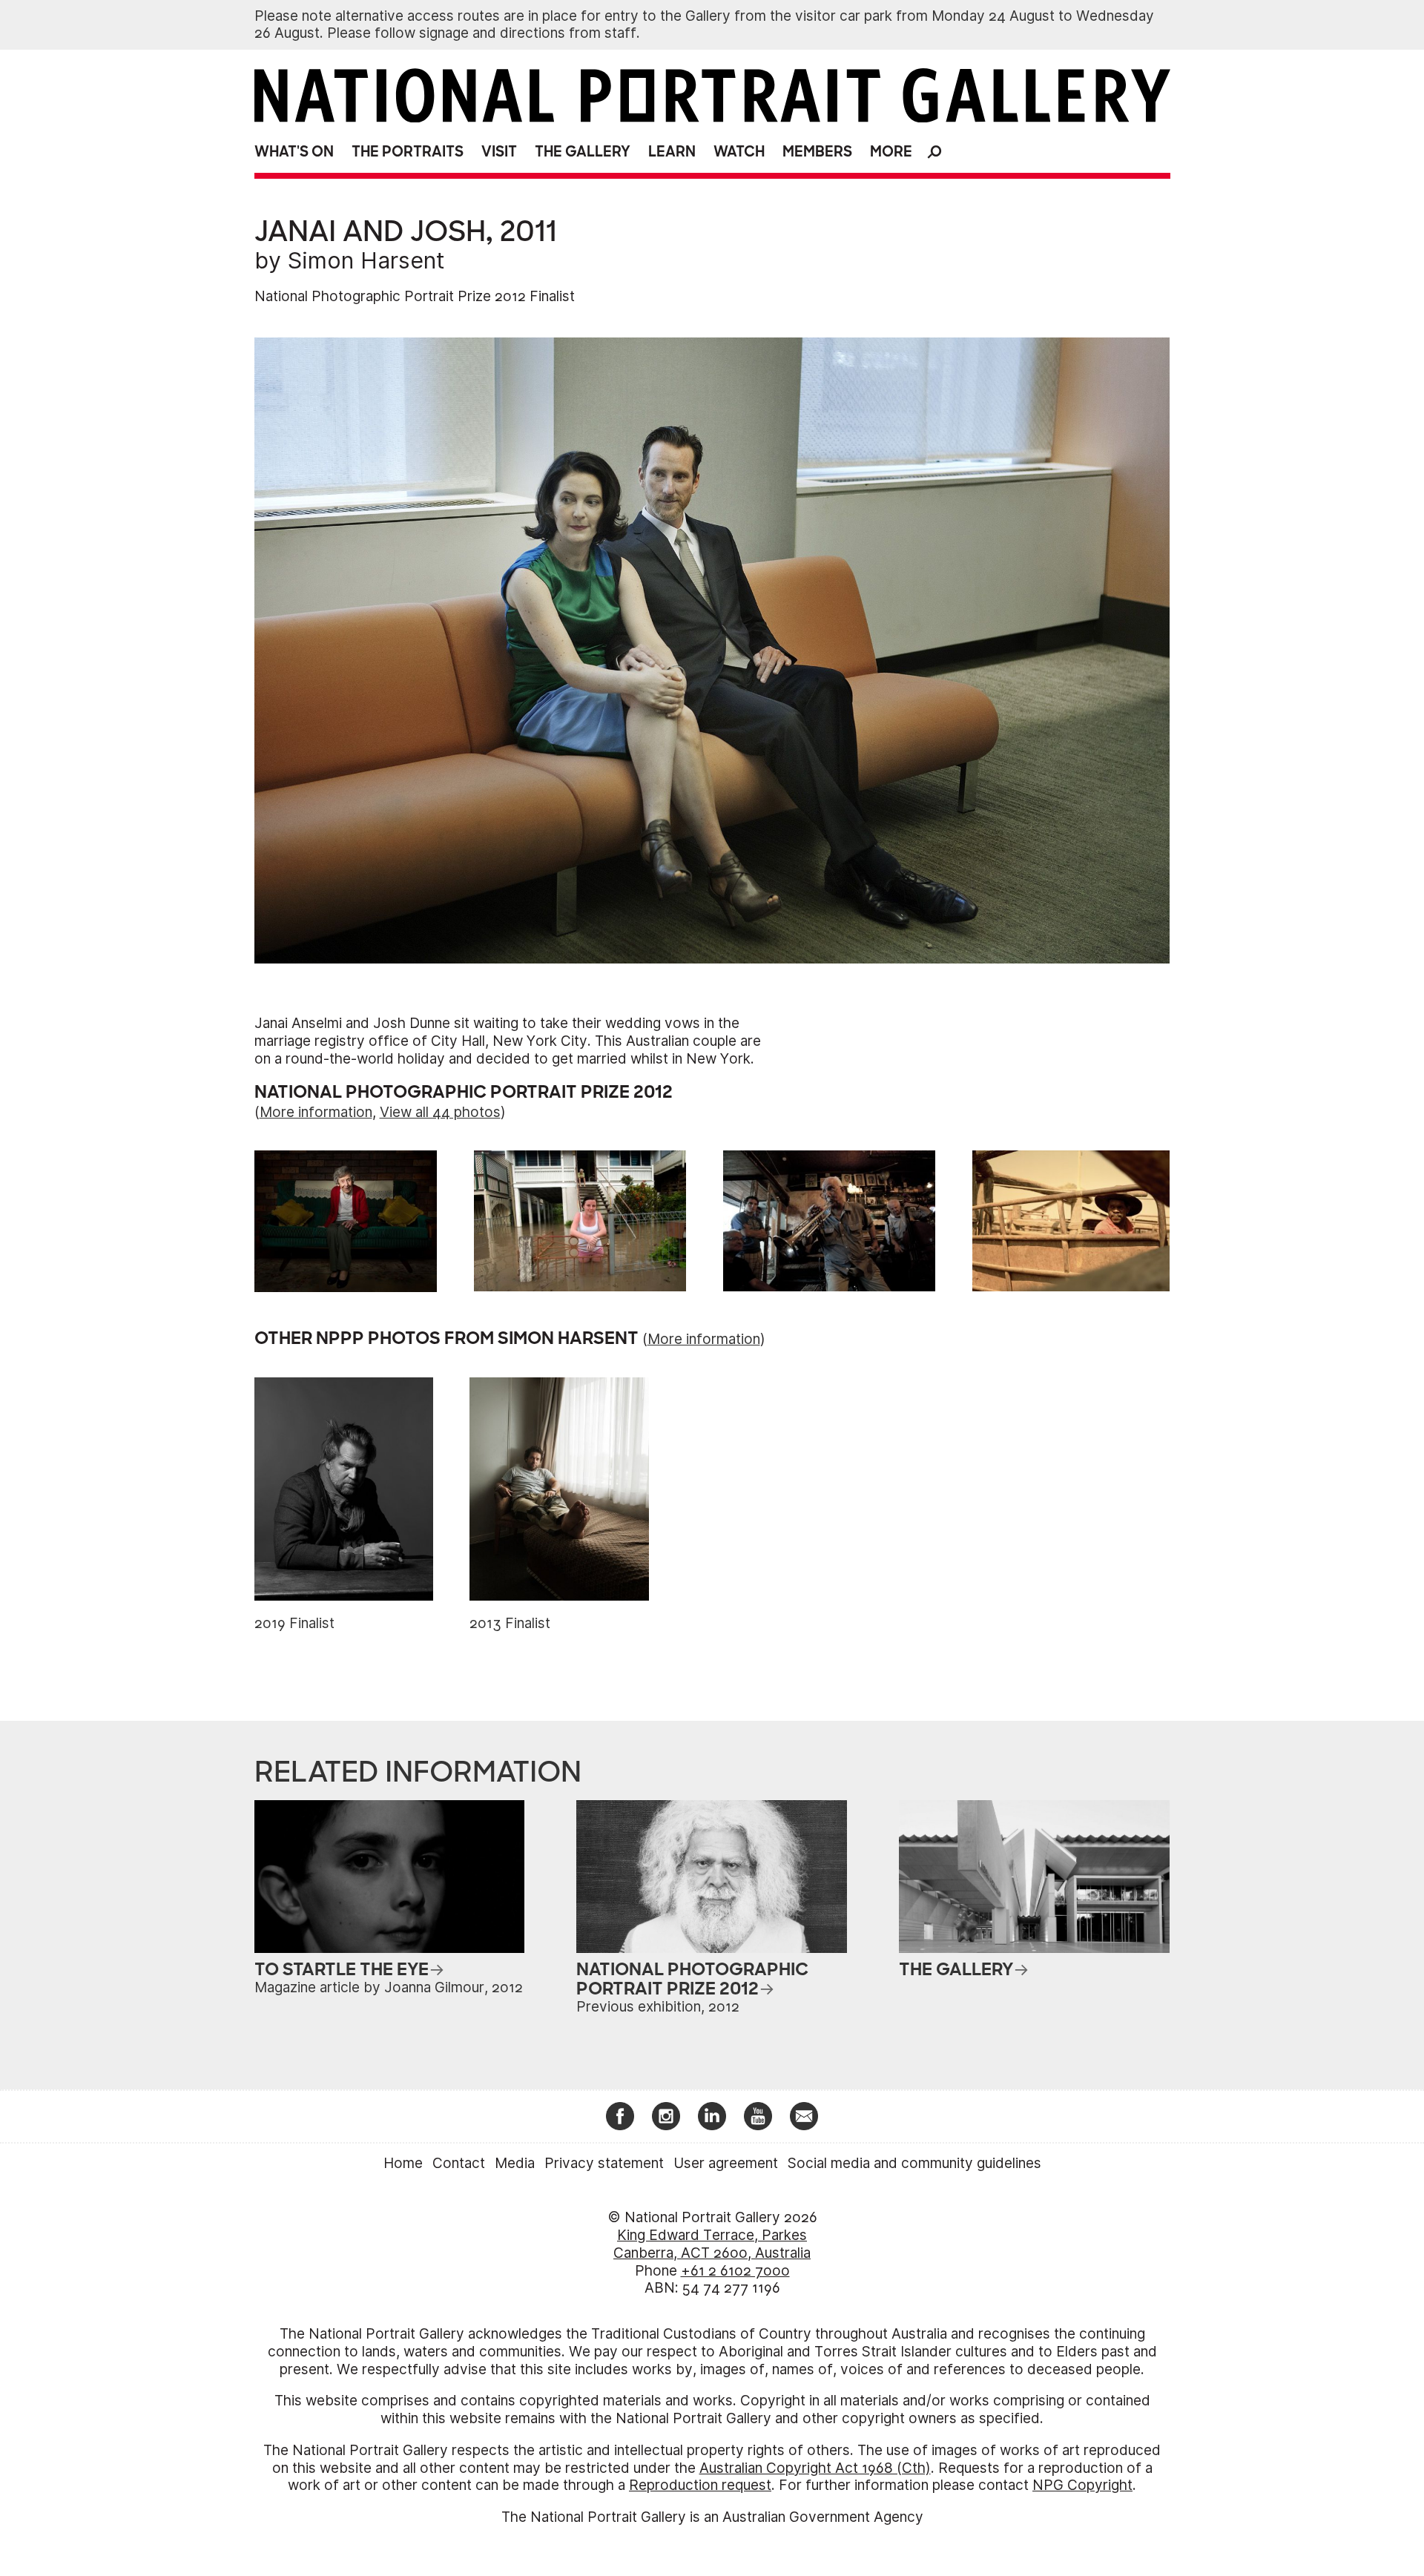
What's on (294, 152)
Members (817, 152)
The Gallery (583, 152)
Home (403, 2163)
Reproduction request (700, 2485)
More (891, 152)
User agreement (726, 2163)
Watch (739, 152)
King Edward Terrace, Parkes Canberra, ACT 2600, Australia (712, 2244)
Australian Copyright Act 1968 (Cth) (815, 2468)
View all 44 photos (440, 1112)
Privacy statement (604, 2163)
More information (316, 1112)
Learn (672, 152)
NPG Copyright (1082, 2485)
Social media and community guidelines (914, 2163)
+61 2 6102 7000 (735, 2271)
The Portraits (408, 152)
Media (515, 2163)
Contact (459, 2163)
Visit (499, 152)
